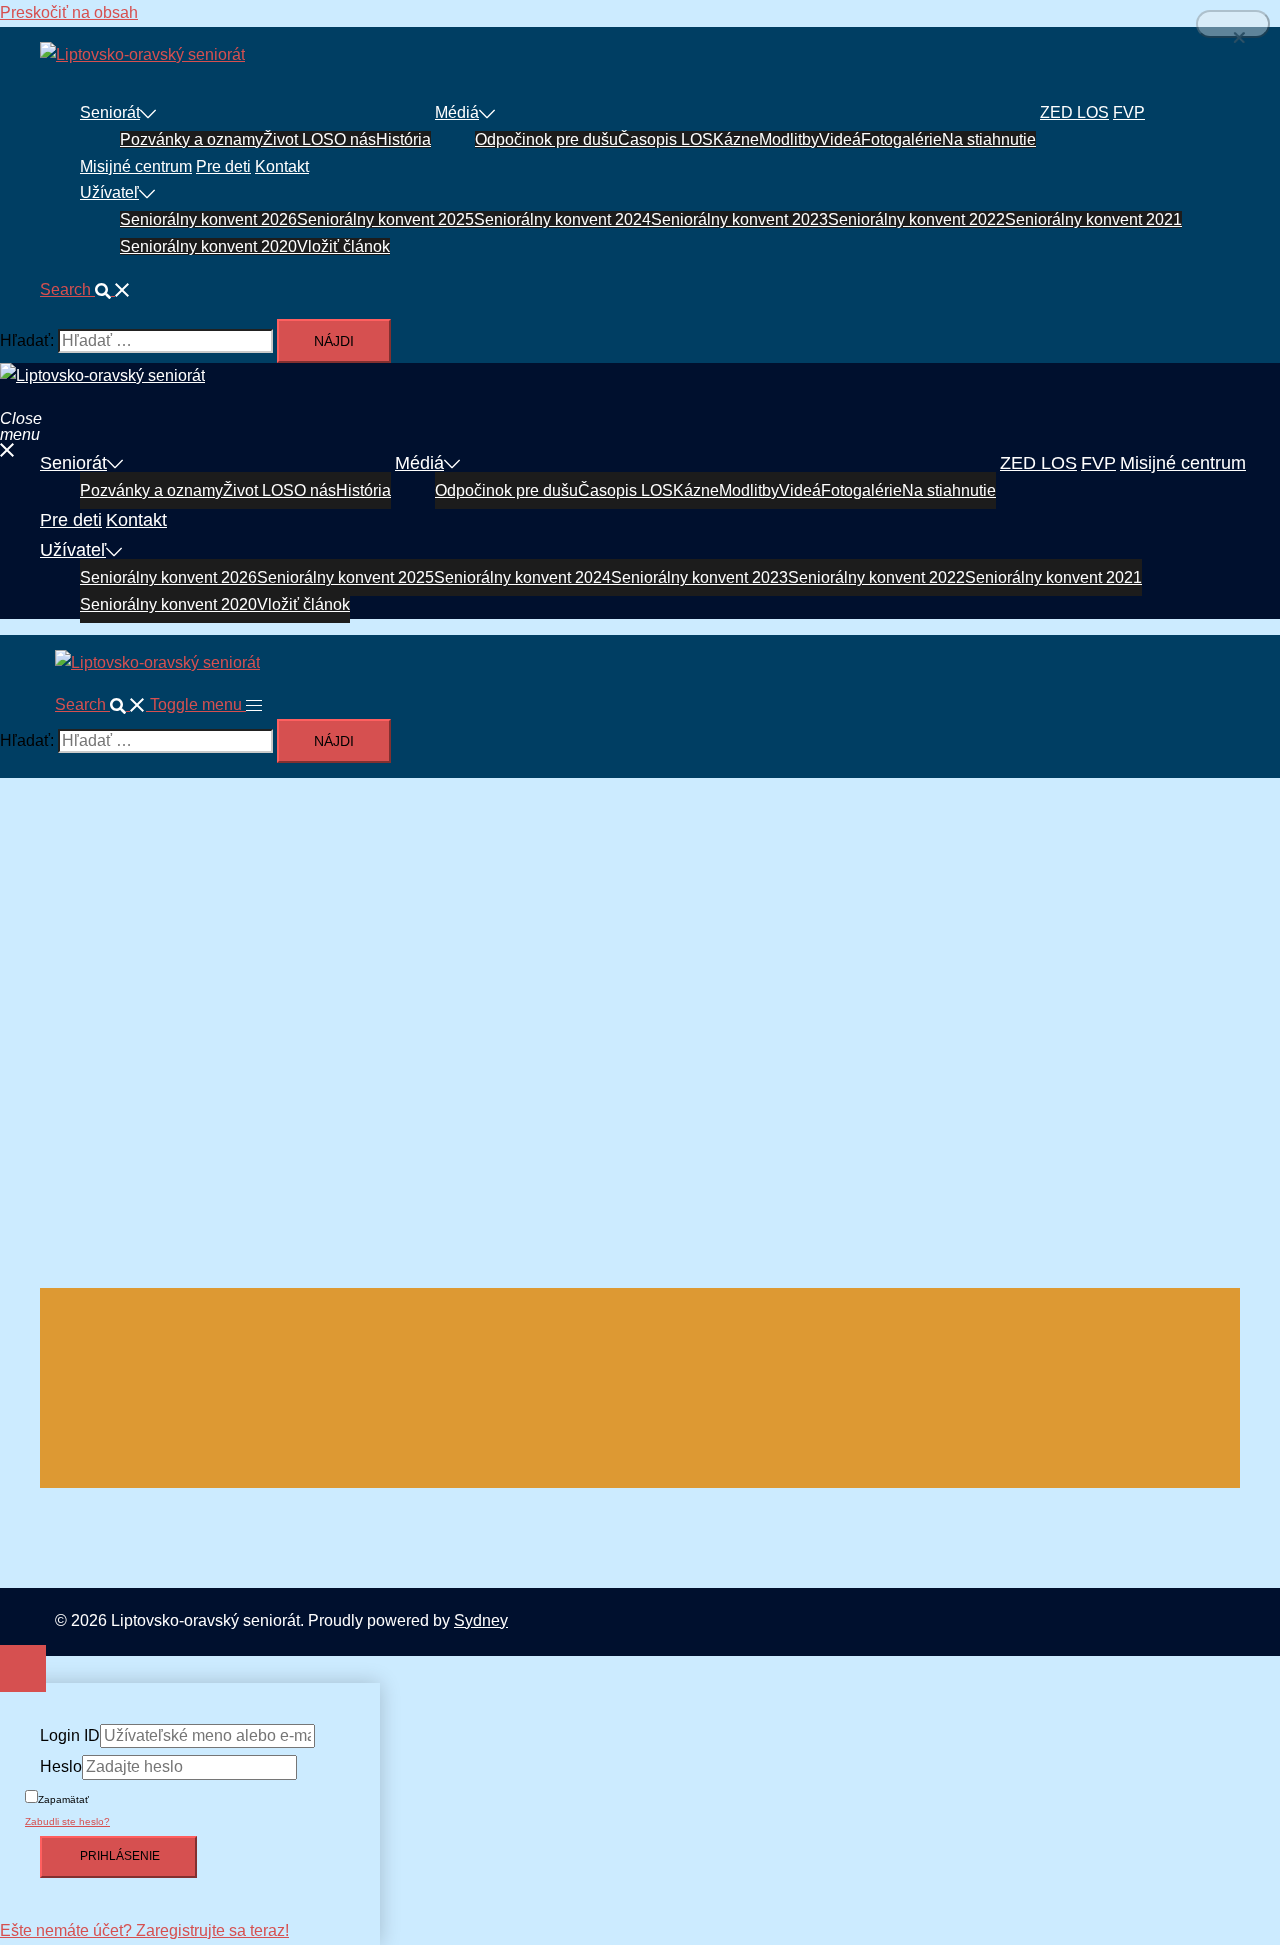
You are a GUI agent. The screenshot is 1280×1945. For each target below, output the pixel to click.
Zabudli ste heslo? (67, 1821)
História (403, 139)
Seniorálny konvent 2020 (208, 246)
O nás (355, 139)
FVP (1129, 112)
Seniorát (110, 112)
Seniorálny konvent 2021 (1093, 219)
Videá (840, 139)
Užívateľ (109, 192)
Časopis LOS (665, 139)
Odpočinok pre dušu (546, 139)
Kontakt (282, 166)
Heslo (61, 1766)
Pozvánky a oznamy (191, 139)
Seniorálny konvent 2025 (385, 219)
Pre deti (223, 166)
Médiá (457, 112)
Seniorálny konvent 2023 (739, 219)
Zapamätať (63, 1799)
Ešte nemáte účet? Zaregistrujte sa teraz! (144, 1930)
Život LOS (298, 139)
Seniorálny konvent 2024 (562, 219)
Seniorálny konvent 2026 (208, 219)
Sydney (481, 1620)
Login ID (70, 1735)
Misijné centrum (136, 166)
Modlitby (789, 139)
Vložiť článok (343, 246)
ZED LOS (1074, 112)
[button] (85, 289)
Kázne (736, 139)
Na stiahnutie (989, 139)
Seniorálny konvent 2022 (916, 219)
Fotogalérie (901, 139)
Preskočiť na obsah (69, 12)
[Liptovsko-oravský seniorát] (142, 54)
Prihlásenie (118, 1856)
